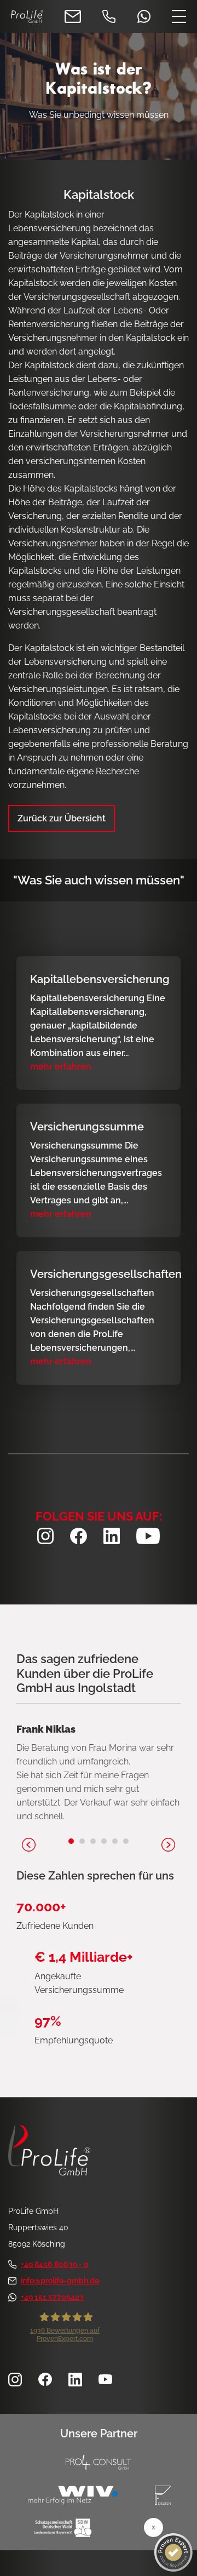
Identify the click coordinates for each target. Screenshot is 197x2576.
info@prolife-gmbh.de (60, 2281)
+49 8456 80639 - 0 (55, 2264)
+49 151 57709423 (52, 2297)
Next (168, 1845)
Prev (29, 1845)
